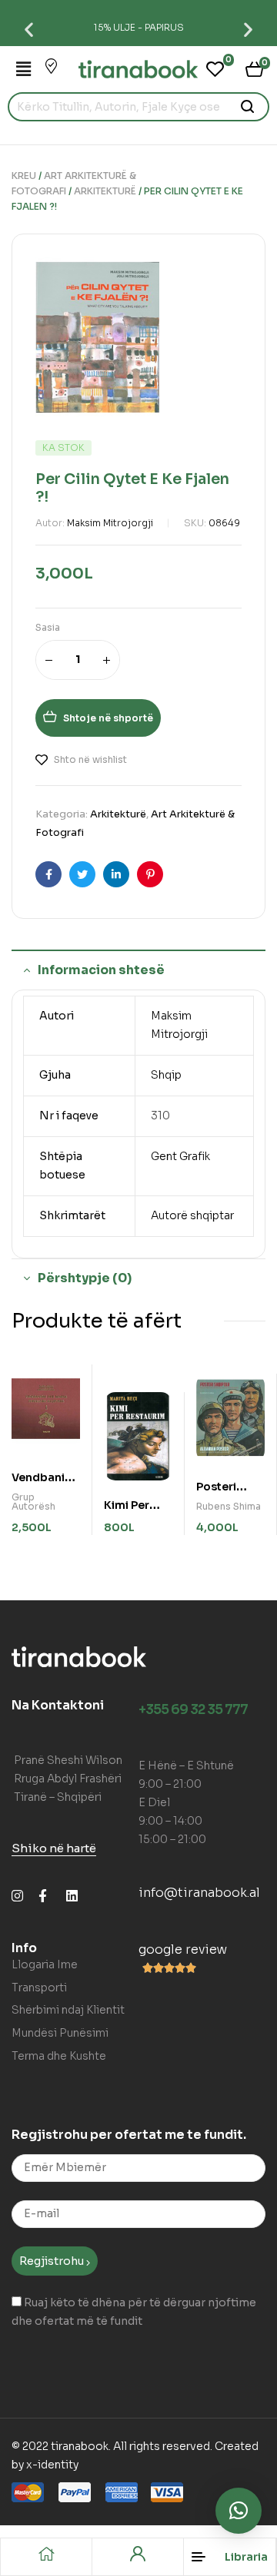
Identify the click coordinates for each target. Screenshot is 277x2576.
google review (183, 1949)
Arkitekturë (105, 191)
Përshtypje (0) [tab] (85, 1278)
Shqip (166, 1075)
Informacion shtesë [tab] (101, 970)
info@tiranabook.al (199, 1893)
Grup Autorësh (33, 1502)
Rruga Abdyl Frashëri (68, 1779)
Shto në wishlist (90, 759)
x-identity (52, 2465)
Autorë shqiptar (192, 1215)
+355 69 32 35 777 (193, 1710)
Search (248, 107)
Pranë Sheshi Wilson (68, 1760)
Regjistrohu (53, 2261)
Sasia (48, 627)
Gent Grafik (180, 1156)
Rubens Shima (229, 1506)
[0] (215, 69)
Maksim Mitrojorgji (110, 523)
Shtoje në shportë (108, 718)
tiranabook (80, 2446)
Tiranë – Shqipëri (58, 1797)
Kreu (24, 176)
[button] (29, 29)
